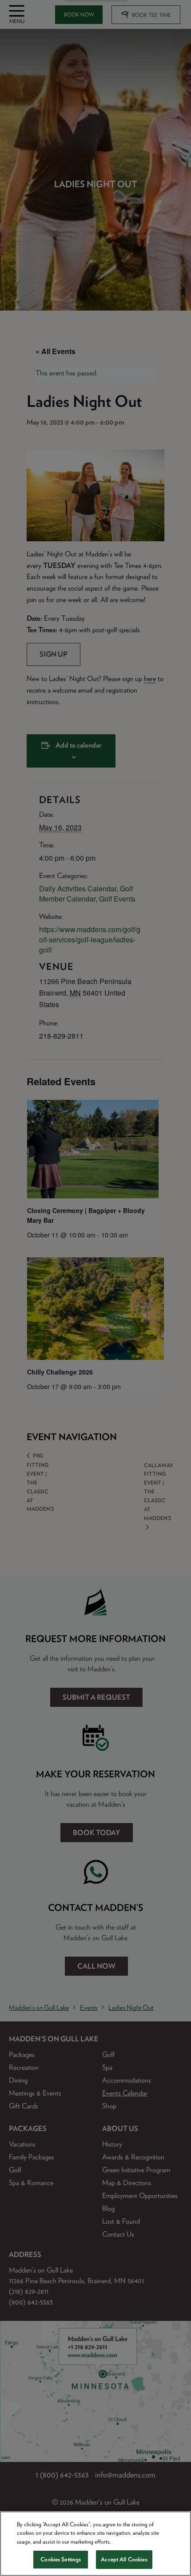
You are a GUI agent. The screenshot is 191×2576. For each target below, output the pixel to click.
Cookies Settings (61, 2559)
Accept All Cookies (124, 2559)
